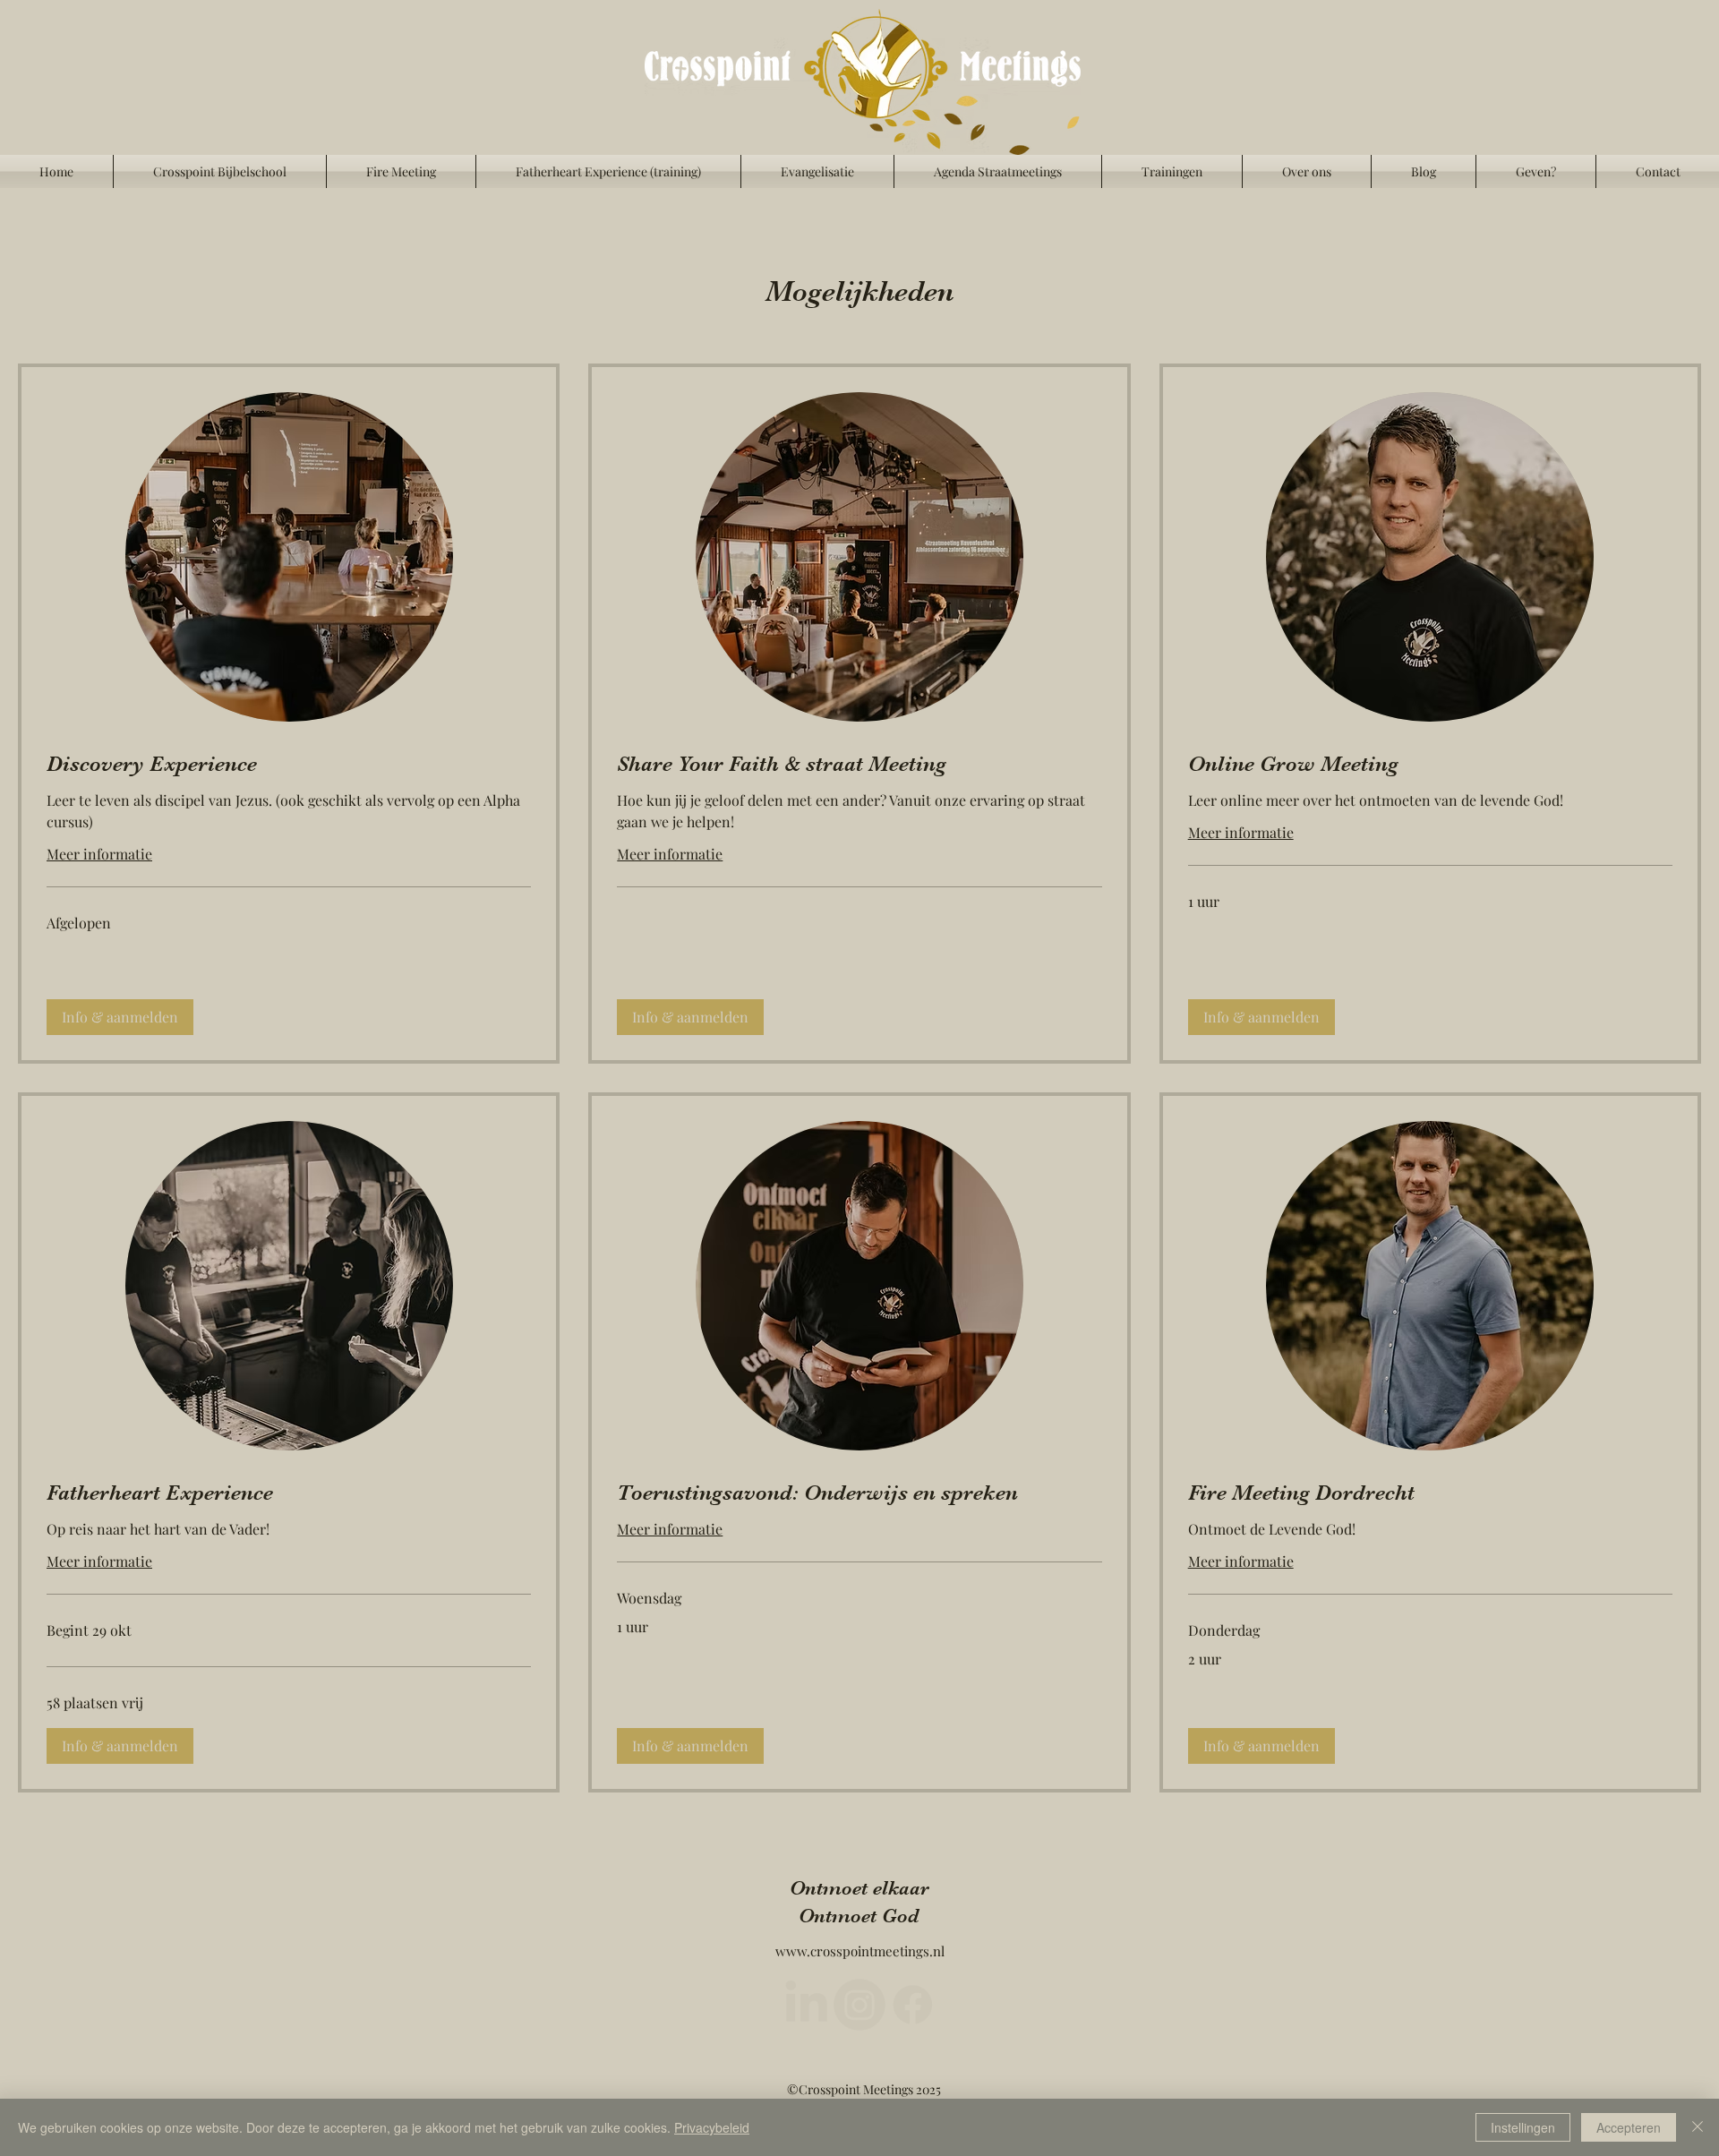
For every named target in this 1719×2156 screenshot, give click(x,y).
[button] (120, 1017)
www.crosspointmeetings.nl (860, 1951)
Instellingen (1523, 2127)
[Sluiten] (1698, 2127)
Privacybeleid (712, 2127)
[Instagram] (859, 2005)
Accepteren (1629, 2127)
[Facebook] (925, 2005)
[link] (289, 765)
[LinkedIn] (794, 2005)
